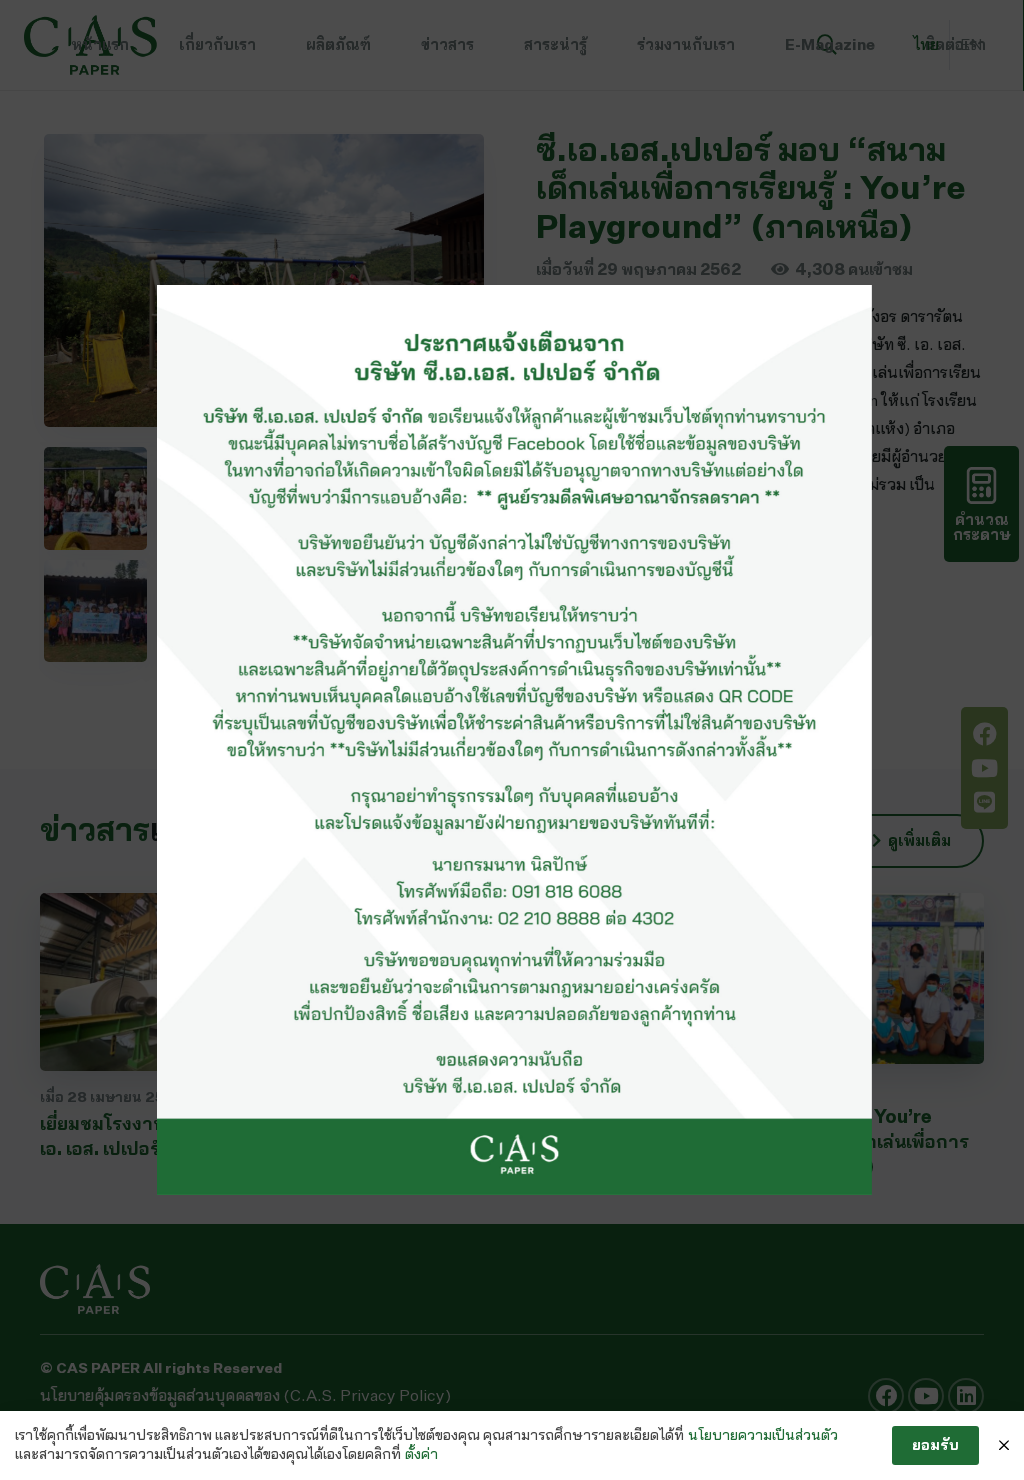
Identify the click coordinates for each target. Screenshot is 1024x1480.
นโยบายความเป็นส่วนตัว (763, 1435)
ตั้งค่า (421, 1454)
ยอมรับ (935, 1444)
